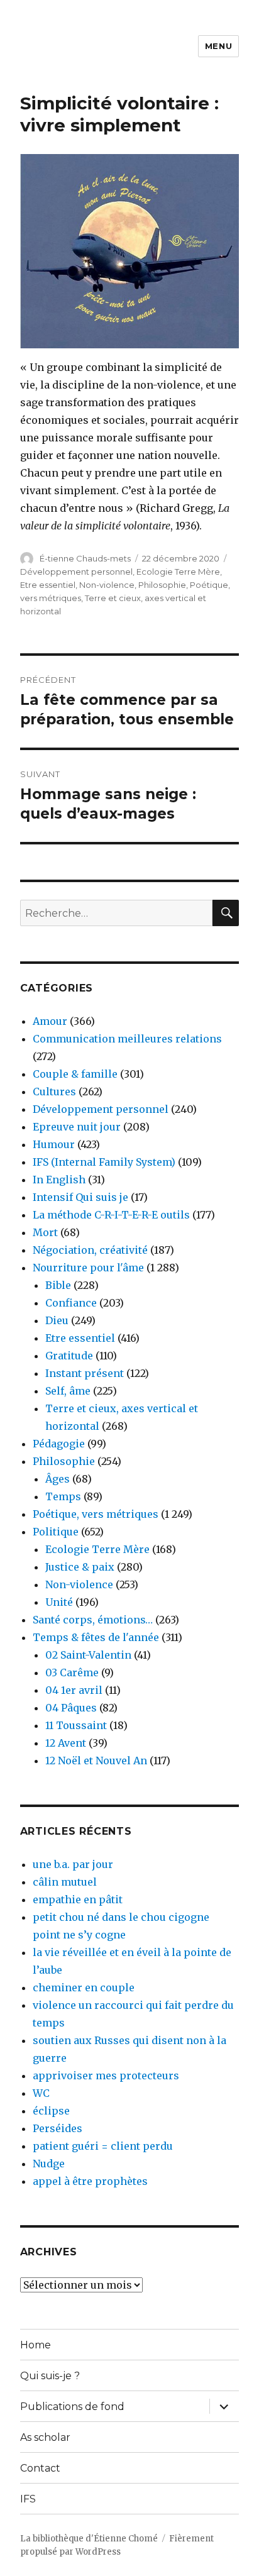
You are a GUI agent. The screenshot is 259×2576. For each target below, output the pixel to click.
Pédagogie (59, 1444)
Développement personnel (76, 572)
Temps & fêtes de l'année (96, 1637)
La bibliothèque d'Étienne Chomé (89, 2539)
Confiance (71, 1303)
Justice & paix (80, 1567)
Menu (218, 46)
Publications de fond (72, 2407)
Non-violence (107, 585)
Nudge (49, 2164)
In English (59, 1180)
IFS (28, 2499)
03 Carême (72, 1672)
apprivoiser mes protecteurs (106, 2076)
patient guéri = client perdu (103, 2146)
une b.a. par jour (73, 1864)
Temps (63, 1496)
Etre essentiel (48, 585)
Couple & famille (75, 1074)
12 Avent (66, 1743)
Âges (58, 1479)
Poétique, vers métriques (96, 1514)
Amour (50, 1021)
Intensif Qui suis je (80, 1197)
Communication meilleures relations (127, 1039)
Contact (40, 2468)
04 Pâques (71, 1708)
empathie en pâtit (78, 1899)
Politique (56, 1532)
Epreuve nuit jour (77, 1127)
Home (36, 2345)
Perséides (58, 2128)
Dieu (57, 1320)
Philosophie (162, 585)
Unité (59, 1602)
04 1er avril (74, 1690)
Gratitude (69, 1356)
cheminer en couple (84, 1987)
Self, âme (68, 1391)
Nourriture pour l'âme (88, 1268)
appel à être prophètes (90, 2181)
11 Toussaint (76, 1725)
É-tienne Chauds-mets (85, 558)
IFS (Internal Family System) (104, 1162)
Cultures (54, 1092)
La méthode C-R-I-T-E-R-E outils (111, 1215)
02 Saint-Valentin (88, 1655)
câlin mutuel (65, 1882)
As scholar (45, 2437)
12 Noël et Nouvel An (96, 1761)
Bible (58, 1285)
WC (41, 2093)
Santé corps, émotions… (93, 1620)
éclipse (51, 2111)
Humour (54, 1144)
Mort (45, 1232)
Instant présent (85, 1373)
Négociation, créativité (90, 1250)
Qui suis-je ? (50, 2376)
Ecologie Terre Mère (178, 572)
